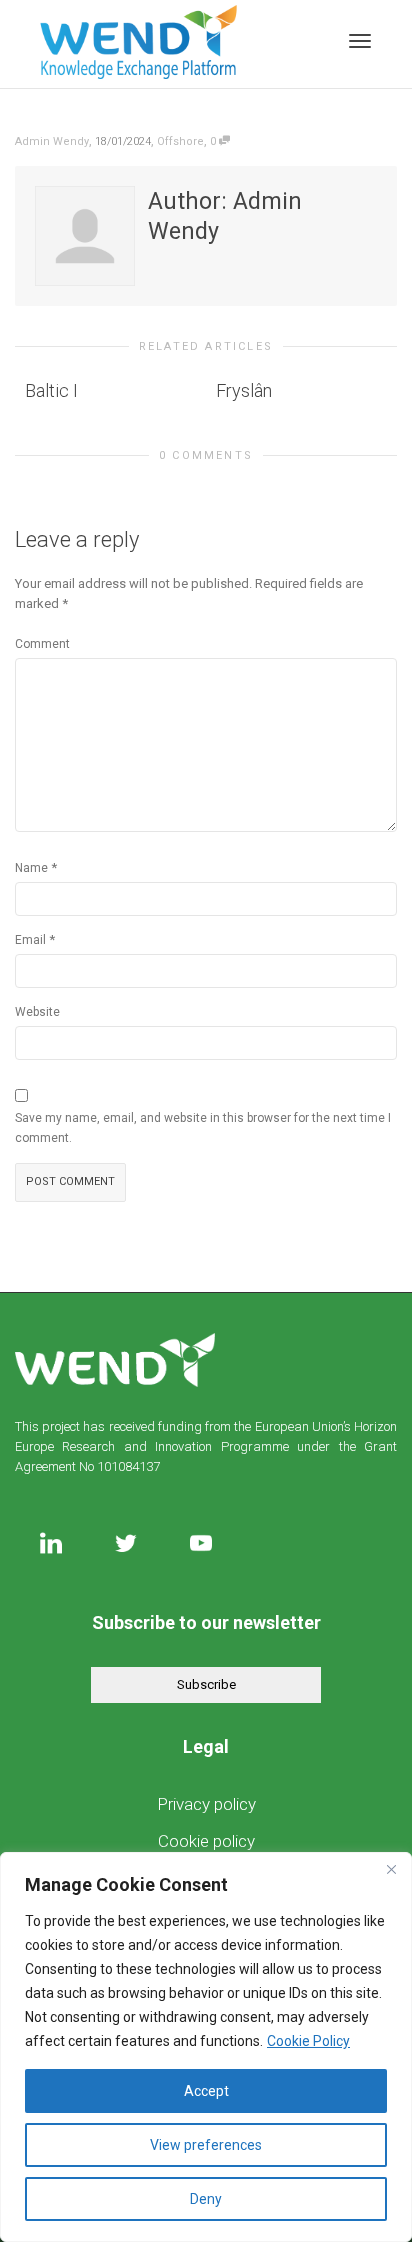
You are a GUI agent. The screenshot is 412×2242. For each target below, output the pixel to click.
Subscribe (206, 1684)
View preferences (206, 2145)
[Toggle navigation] (360, 41)
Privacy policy (206, 1804)
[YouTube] (201, 1541)
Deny (206, 2199)
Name (31, 868)
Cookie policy (206, 1841)
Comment (42, 644)
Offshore (180, 141)
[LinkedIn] (51, 1541)
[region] (206, 2047)
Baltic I (51, 390)
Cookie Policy (308, 2041)
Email (30, 940)
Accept (206, 2091)
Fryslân (244, 390)
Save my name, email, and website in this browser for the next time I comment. (203, 1128)
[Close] (391, 1869)
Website (37, 1012)
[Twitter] (126, 1541)
